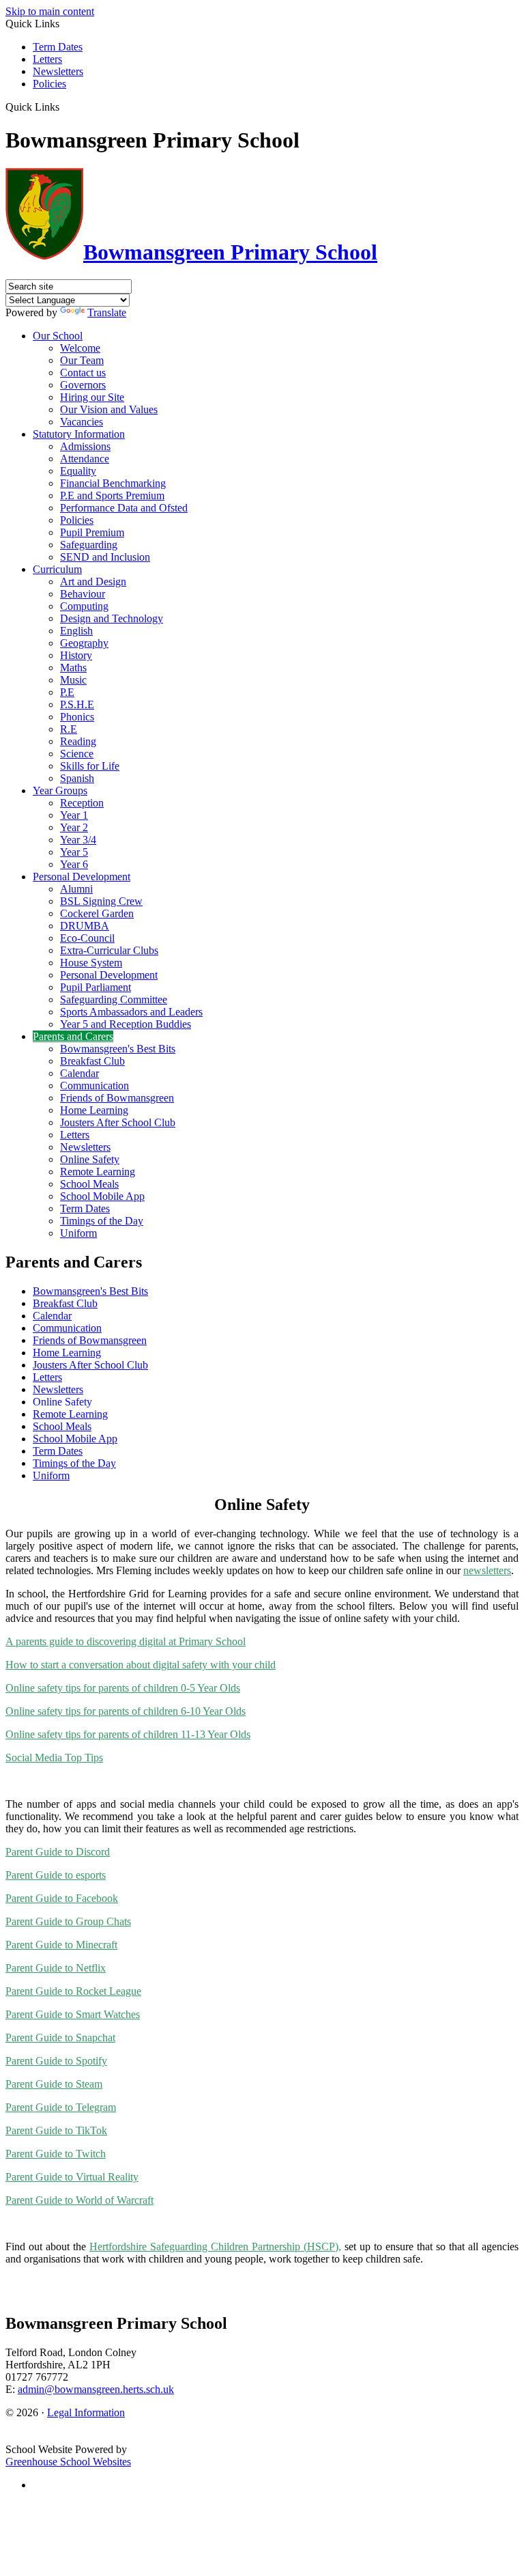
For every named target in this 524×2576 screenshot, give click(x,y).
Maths (73, 668)
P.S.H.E (77, 704)
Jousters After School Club (118, 1122)
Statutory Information (79, 434)
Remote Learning (98, 1172)
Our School (58, 336)
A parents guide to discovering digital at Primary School (126, 1641)
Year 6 (74, 864)
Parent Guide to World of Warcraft (79, 2200)
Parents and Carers (73, 1036)
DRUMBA (85, 926)
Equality (78, 471)
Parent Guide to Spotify (56, 2061)
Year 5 (74, 852)
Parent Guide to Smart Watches (73, 2014)
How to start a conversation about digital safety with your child (141, 1665)
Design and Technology (112, 618)
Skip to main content (50, 11)
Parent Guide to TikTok (56, 2130)
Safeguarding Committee (114, 999)
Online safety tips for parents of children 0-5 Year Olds (123, 1688)
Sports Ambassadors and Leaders (131, 1012)
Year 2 (74, 827)
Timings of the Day (102, 1221)
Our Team (82, 360)
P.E (67, 692)
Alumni (76, 889)
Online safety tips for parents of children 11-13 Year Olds (128, 1734)
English (76, 631)
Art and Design (93, 582)
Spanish (77, 778)
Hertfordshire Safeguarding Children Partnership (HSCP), (215, 2246)
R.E (69, 729)
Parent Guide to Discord (58, 1852)
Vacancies (82, 422)
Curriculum (57, 569)
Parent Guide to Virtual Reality (72, 2177)
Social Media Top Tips (54, 1758)
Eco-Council (87, 938)
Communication (94, 1086)
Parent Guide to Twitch (56, 2154)
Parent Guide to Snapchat (60, 2038)
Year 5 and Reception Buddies (126, 1024)
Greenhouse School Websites (68, 2462)
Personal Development (82, 877)
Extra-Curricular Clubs (109, 950)
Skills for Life (90, 766)
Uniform (78, 1233)
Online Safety (90, 1159)
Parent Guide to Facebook (62, 1898)
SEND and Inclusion (105, 557)
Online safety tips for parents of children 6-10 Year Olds (126, 1711)
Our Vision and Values (109, 409)
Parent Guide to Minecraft (61, 1945)
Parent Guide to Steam (54, 2084)
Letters (47, 59)
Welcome (80, 348)
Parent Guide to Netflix (56, 1968)
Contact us (83, 373)
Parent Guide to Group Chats (68, 1921)
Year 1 (74, 815)
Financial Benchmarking (113, 483)
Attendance (85, 459)
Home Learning (94, 1110)
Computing (84, 606)
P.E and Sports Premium (112, 495)
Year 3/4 (78, 840)
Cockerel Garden (97, 913)
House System (91, 963)
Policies (49, 84)
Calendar (79, 1073)
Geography (84, 643)
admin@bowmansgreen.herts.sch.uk (96, 2389)
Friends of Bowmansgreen (117, 1098)
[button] (64, 107)
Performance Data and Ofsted (124, 508)
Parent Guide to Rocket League (73, 1991)
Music (73, 680)
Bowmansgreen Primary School (230, 252)
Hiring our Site (92, 397)
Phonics (77, 717)
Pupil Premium (92, 532)
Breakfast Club (92, 1061)
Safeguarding (89, 545)
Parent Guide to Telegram (61, 2107)
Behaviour (83, 594)
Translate (107, 312)
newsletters (487, 1570)
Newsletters (58, 71)
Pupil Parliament (96, 987)
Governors (83, 385)
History (76, 655)
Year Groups (60, 790)
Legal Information (86, 2412)
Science (77, 754)
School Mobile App (102, 1196)
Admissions (85, 446)
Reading (78, 741)
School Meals (89, 1184)
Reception (82, 803)
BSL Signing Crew (101, 901)
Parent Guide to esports (56, 1875)
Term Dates (58, 47)
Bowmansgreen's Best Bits (118, 1049)
